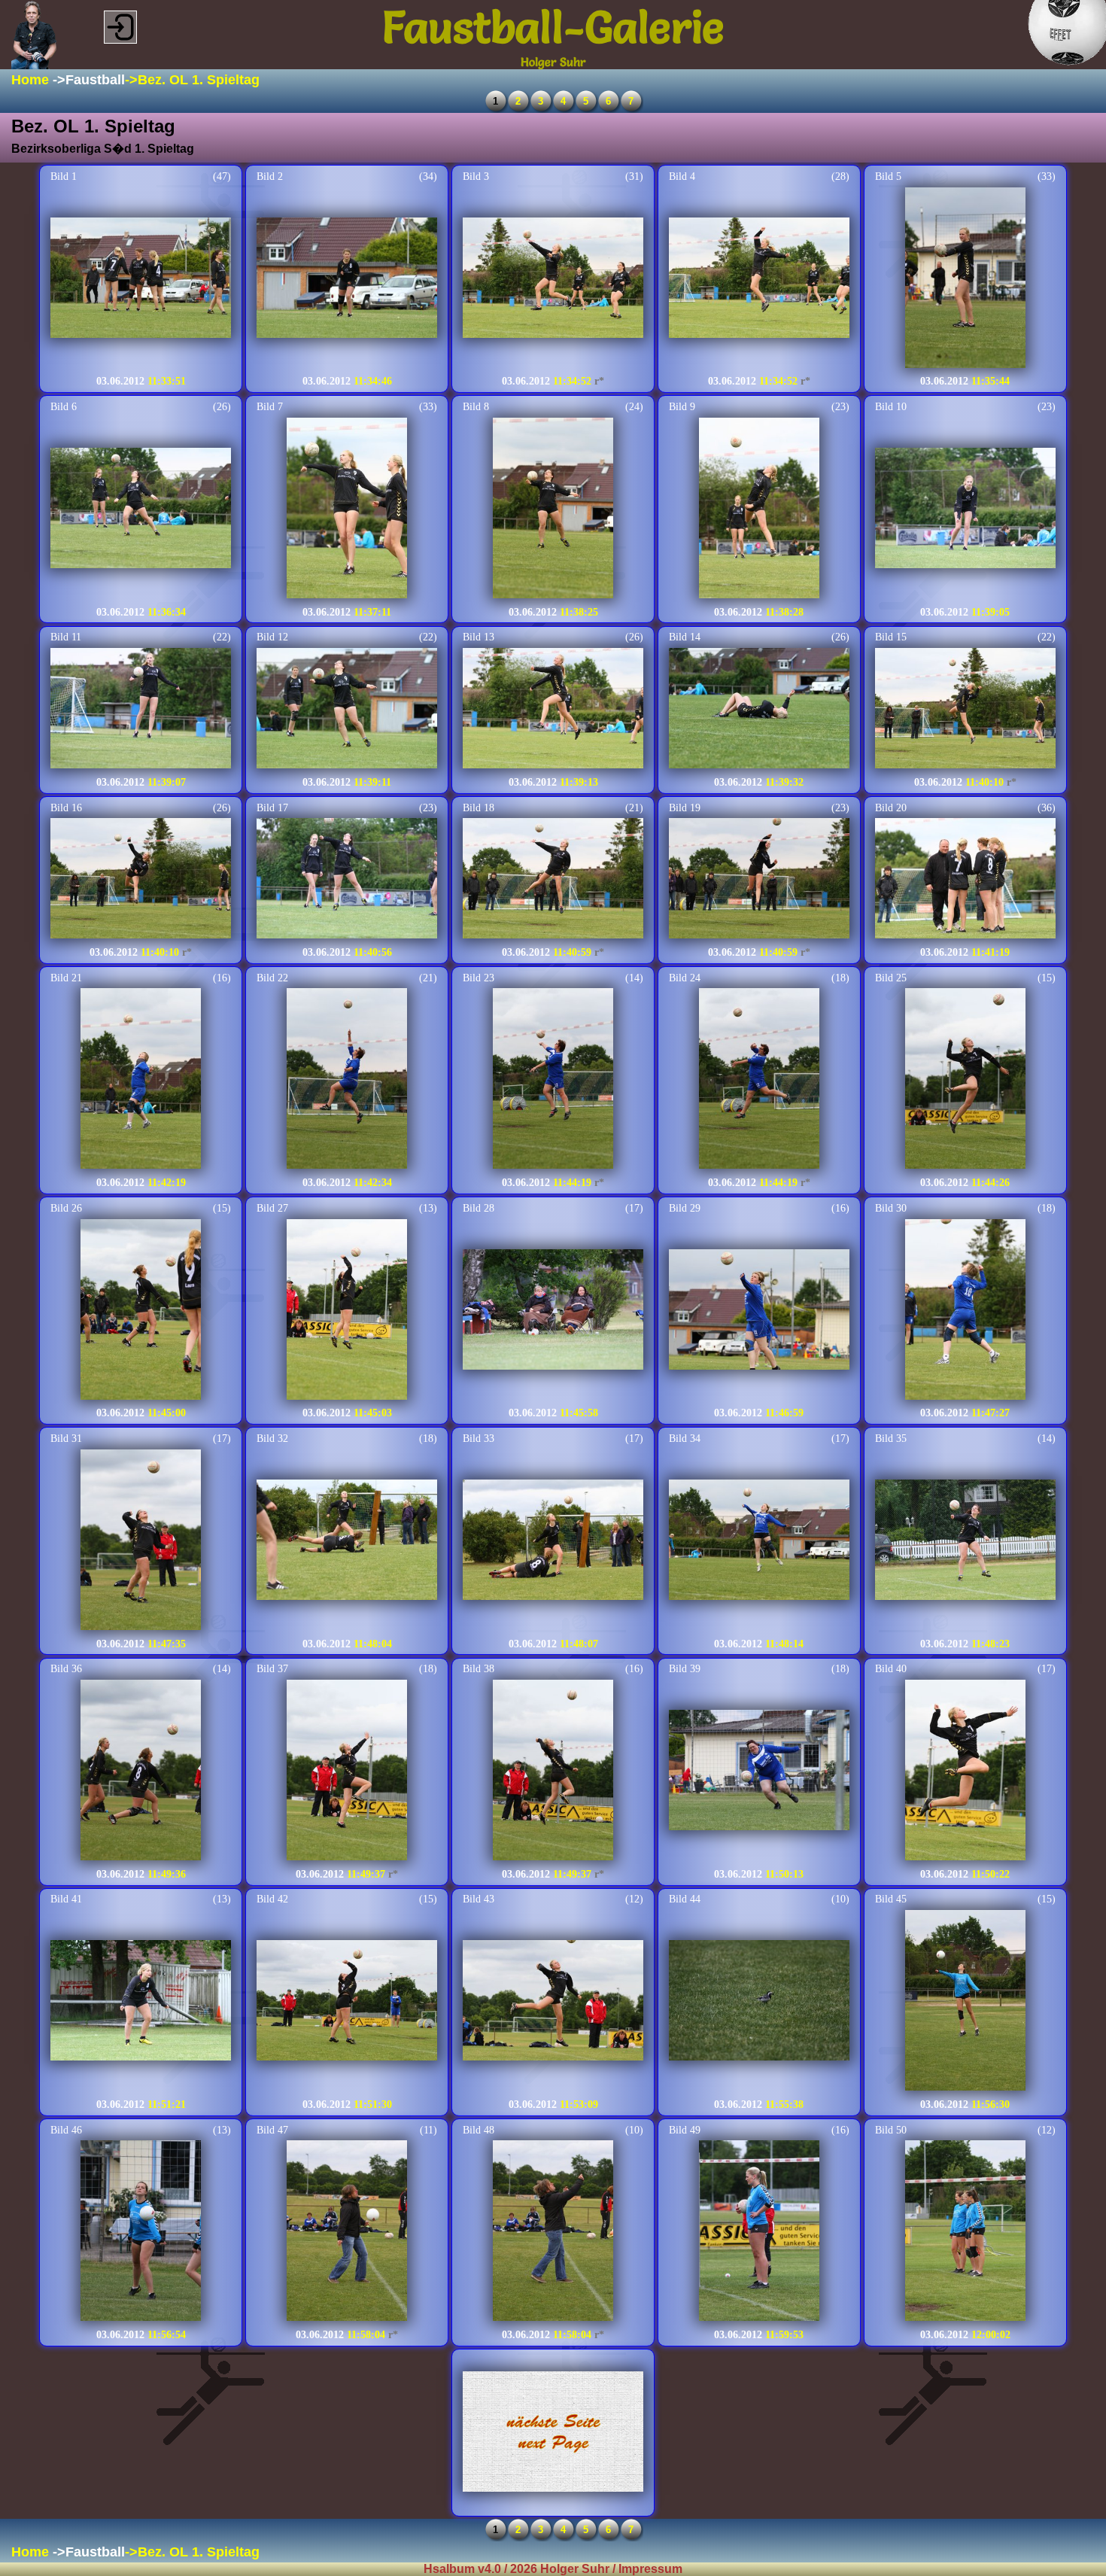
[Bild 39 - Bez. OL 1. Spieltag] (759, 1772)
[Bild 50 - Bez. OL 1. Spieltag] (965, 2232)
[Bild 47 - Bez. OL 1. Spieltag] (347, 2232)
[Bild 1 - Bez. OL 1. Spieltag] (141, 279)
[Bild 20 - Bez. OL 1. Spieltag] (965, 880)
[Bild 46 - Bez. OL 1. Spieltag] (141, 2232)
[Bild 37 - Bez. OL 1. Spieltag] (347, 1772)
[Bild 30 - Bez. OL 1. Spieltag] (965, 1311)
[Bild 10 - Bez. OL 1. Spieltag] (965, 509)
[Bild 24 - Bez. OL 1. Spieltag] (759, 1080)
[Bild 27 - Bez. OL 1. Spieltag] (347, 1311)
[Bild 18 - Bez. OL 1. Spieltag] (553, 880)
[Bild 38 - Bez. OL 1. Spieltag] (553, 1772)
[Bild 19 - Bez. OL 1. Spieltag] (759, 880)
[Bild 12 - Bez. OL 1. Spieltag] (347, 710)
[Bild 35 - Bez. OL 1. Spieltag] (965, 1541)
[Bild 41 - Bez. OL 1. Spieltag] (141, 2002)
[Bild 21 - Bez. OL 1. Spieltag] (141, 1080)
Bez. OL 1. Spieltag (199, 80)
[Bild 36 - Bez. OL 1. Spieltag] (141, 1772)
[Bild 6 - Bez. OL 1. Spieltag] (141, 509)
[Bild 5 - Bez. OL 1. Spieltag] (965, 279)
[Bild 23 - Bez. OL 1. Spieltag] (553, 1080)
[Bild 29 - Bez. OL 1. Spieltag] (759, 1311)
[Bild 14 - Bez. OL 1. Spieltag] (759, 710)
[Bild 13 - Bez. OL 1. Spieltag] (553, 710)
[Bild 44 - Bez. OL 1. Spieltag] (759, 2002)
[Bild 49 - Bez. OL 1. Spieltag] (759, 2232)
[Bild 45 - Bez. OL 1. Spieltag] (965, 2002)
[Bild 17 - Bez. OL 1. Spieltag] (347, 880)
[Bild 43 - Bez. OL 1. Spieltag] (553, 2002)
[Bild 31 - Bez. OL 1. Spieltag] (141, 1541)
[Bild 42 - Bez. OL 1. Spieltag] (347, 2002)
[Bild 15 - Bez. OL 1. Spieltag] (965, 710)
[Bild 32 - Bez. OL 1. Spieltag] (347, 1541)
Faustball (95, 80)
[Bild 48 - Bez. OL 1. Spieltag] (553, 2232)
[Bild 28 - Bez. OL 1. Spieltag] (553, 1311)
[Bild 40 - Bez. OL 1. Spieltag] (965, 1772)
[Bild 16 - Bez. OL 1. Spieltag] (141, 880)
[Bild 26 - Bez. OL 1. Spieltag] (141, 1311)
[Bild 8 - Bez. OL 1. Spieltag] (553, 509)
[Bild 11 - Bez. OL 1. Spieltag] (141, 710)
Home (30, 80)
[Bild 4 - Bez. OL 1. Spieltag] (759, 279)
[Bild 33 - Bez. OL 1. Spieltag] (553, 1541)
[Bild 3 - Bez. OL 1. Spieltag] (553, 279)
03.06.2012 (120, 381)
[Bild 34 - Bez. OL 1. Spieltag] (759, 1541)
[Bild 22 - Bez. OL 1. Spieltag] (347, 1080)
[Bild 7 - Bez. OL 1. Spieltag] (347, 509)
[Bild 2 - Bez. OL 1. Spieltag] (347, 279)
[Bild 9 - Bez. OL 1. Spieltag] (759, 509)
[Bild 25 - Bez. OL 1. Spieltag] (965, 1080)
